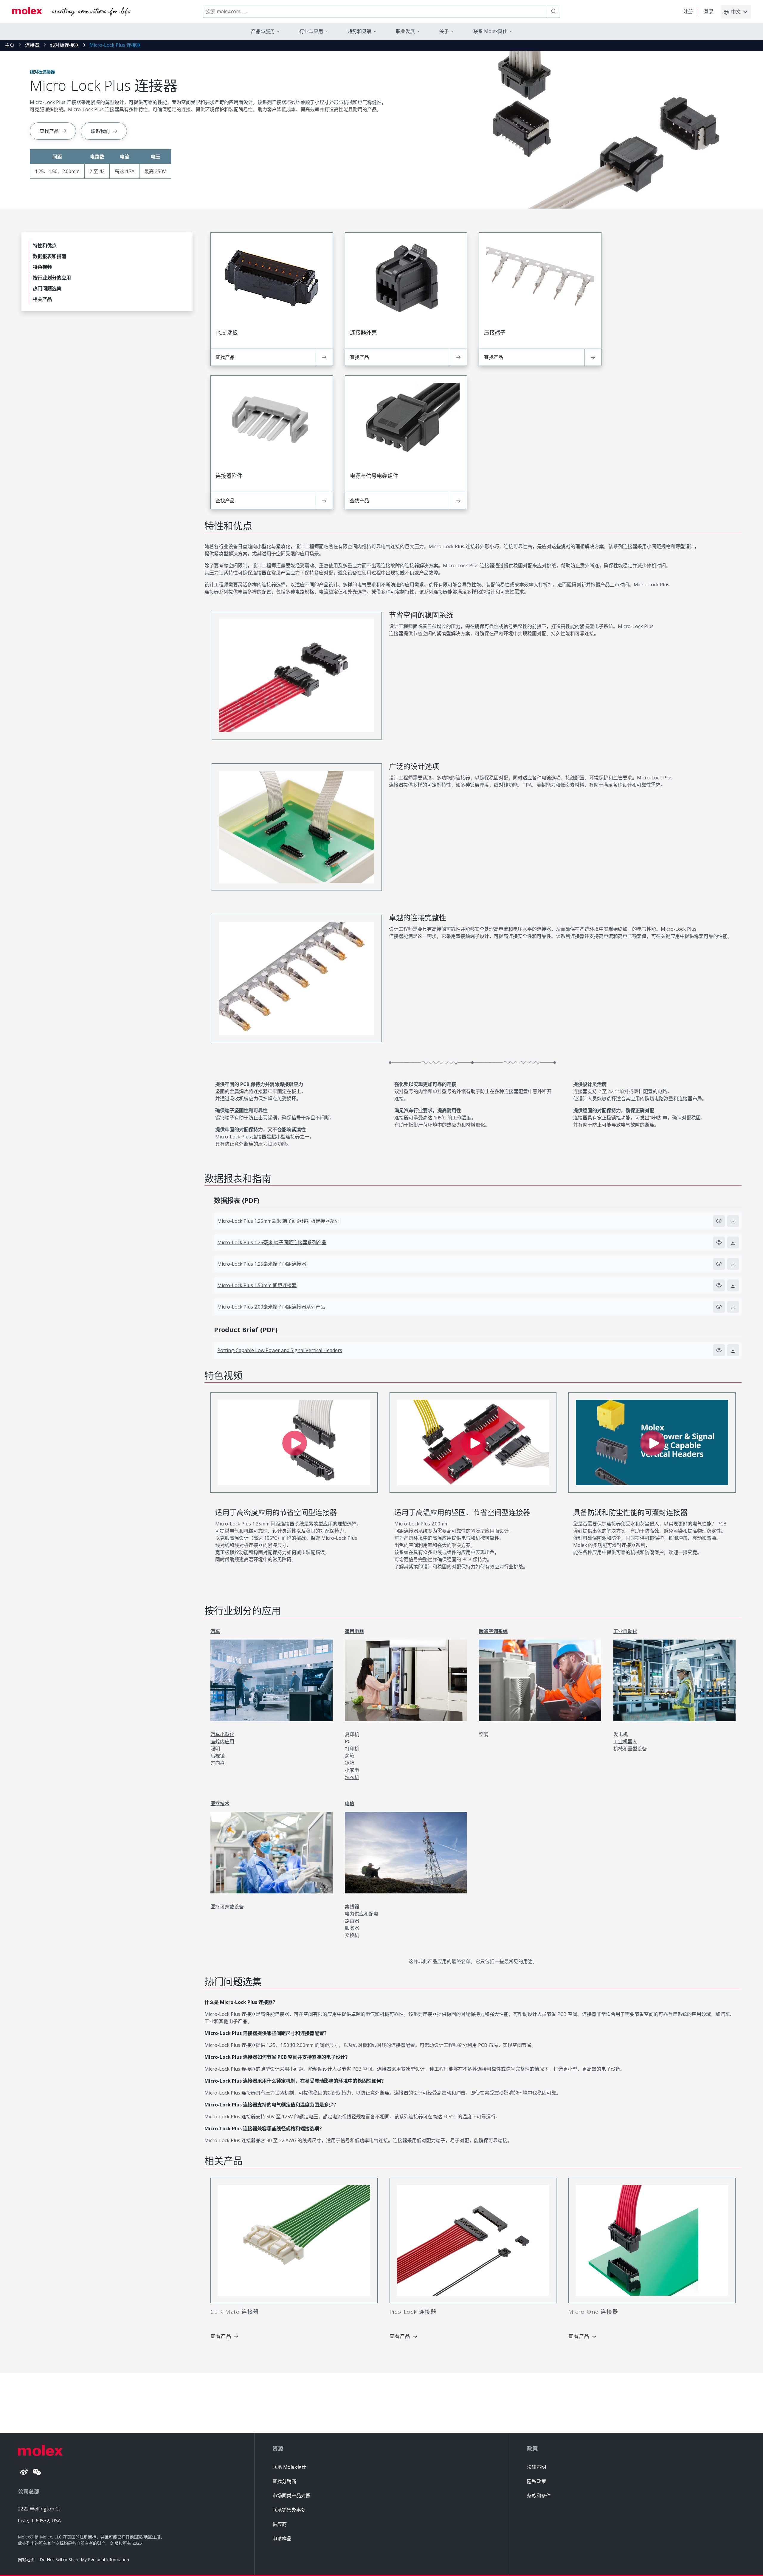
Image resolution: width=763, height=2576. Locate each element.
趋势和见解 (359, 31)
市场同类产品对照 (291, 2496)
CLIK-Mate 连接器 (235, 2312)
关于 (444, 31)
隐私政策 (536, 2481)
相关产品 (42, 299)
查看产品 (221, 2336)
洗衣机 (352, 1777)
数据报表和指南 (49, 256)
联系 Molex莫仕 (289, 2467)
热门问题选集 (47, 288)
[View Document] (719, 1221)
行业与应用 (311, 31)
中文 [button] (736, 12)
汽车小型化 (222, 1734)
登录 (709, 11)
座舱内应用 (222, 1741)
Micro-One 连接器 (593, 2312)
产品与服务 (263, 31)
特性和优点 (45, 246)
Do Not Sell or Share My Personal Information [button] (84, 2559)
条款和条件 (539, 2496)
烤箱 (350, 1756)
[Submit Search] (554, 11)
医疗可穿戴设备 (227, 1907)
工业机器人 (625, 1741)
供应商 (280, 2524)
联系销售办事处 (289, 2510)
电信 (350, 1803)
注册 (688, 11)
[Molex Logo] (72, 11)
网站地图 (26, 2559)
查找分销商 (284, 2481)
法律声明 (536, 2467)
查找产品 (49, 131)
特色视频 (42, 267)
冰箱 (350, 1763)
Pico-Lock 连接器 (413, 2312)
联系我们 (100, 131)
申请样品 (282, 2538)
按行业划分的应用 (52, 278)
